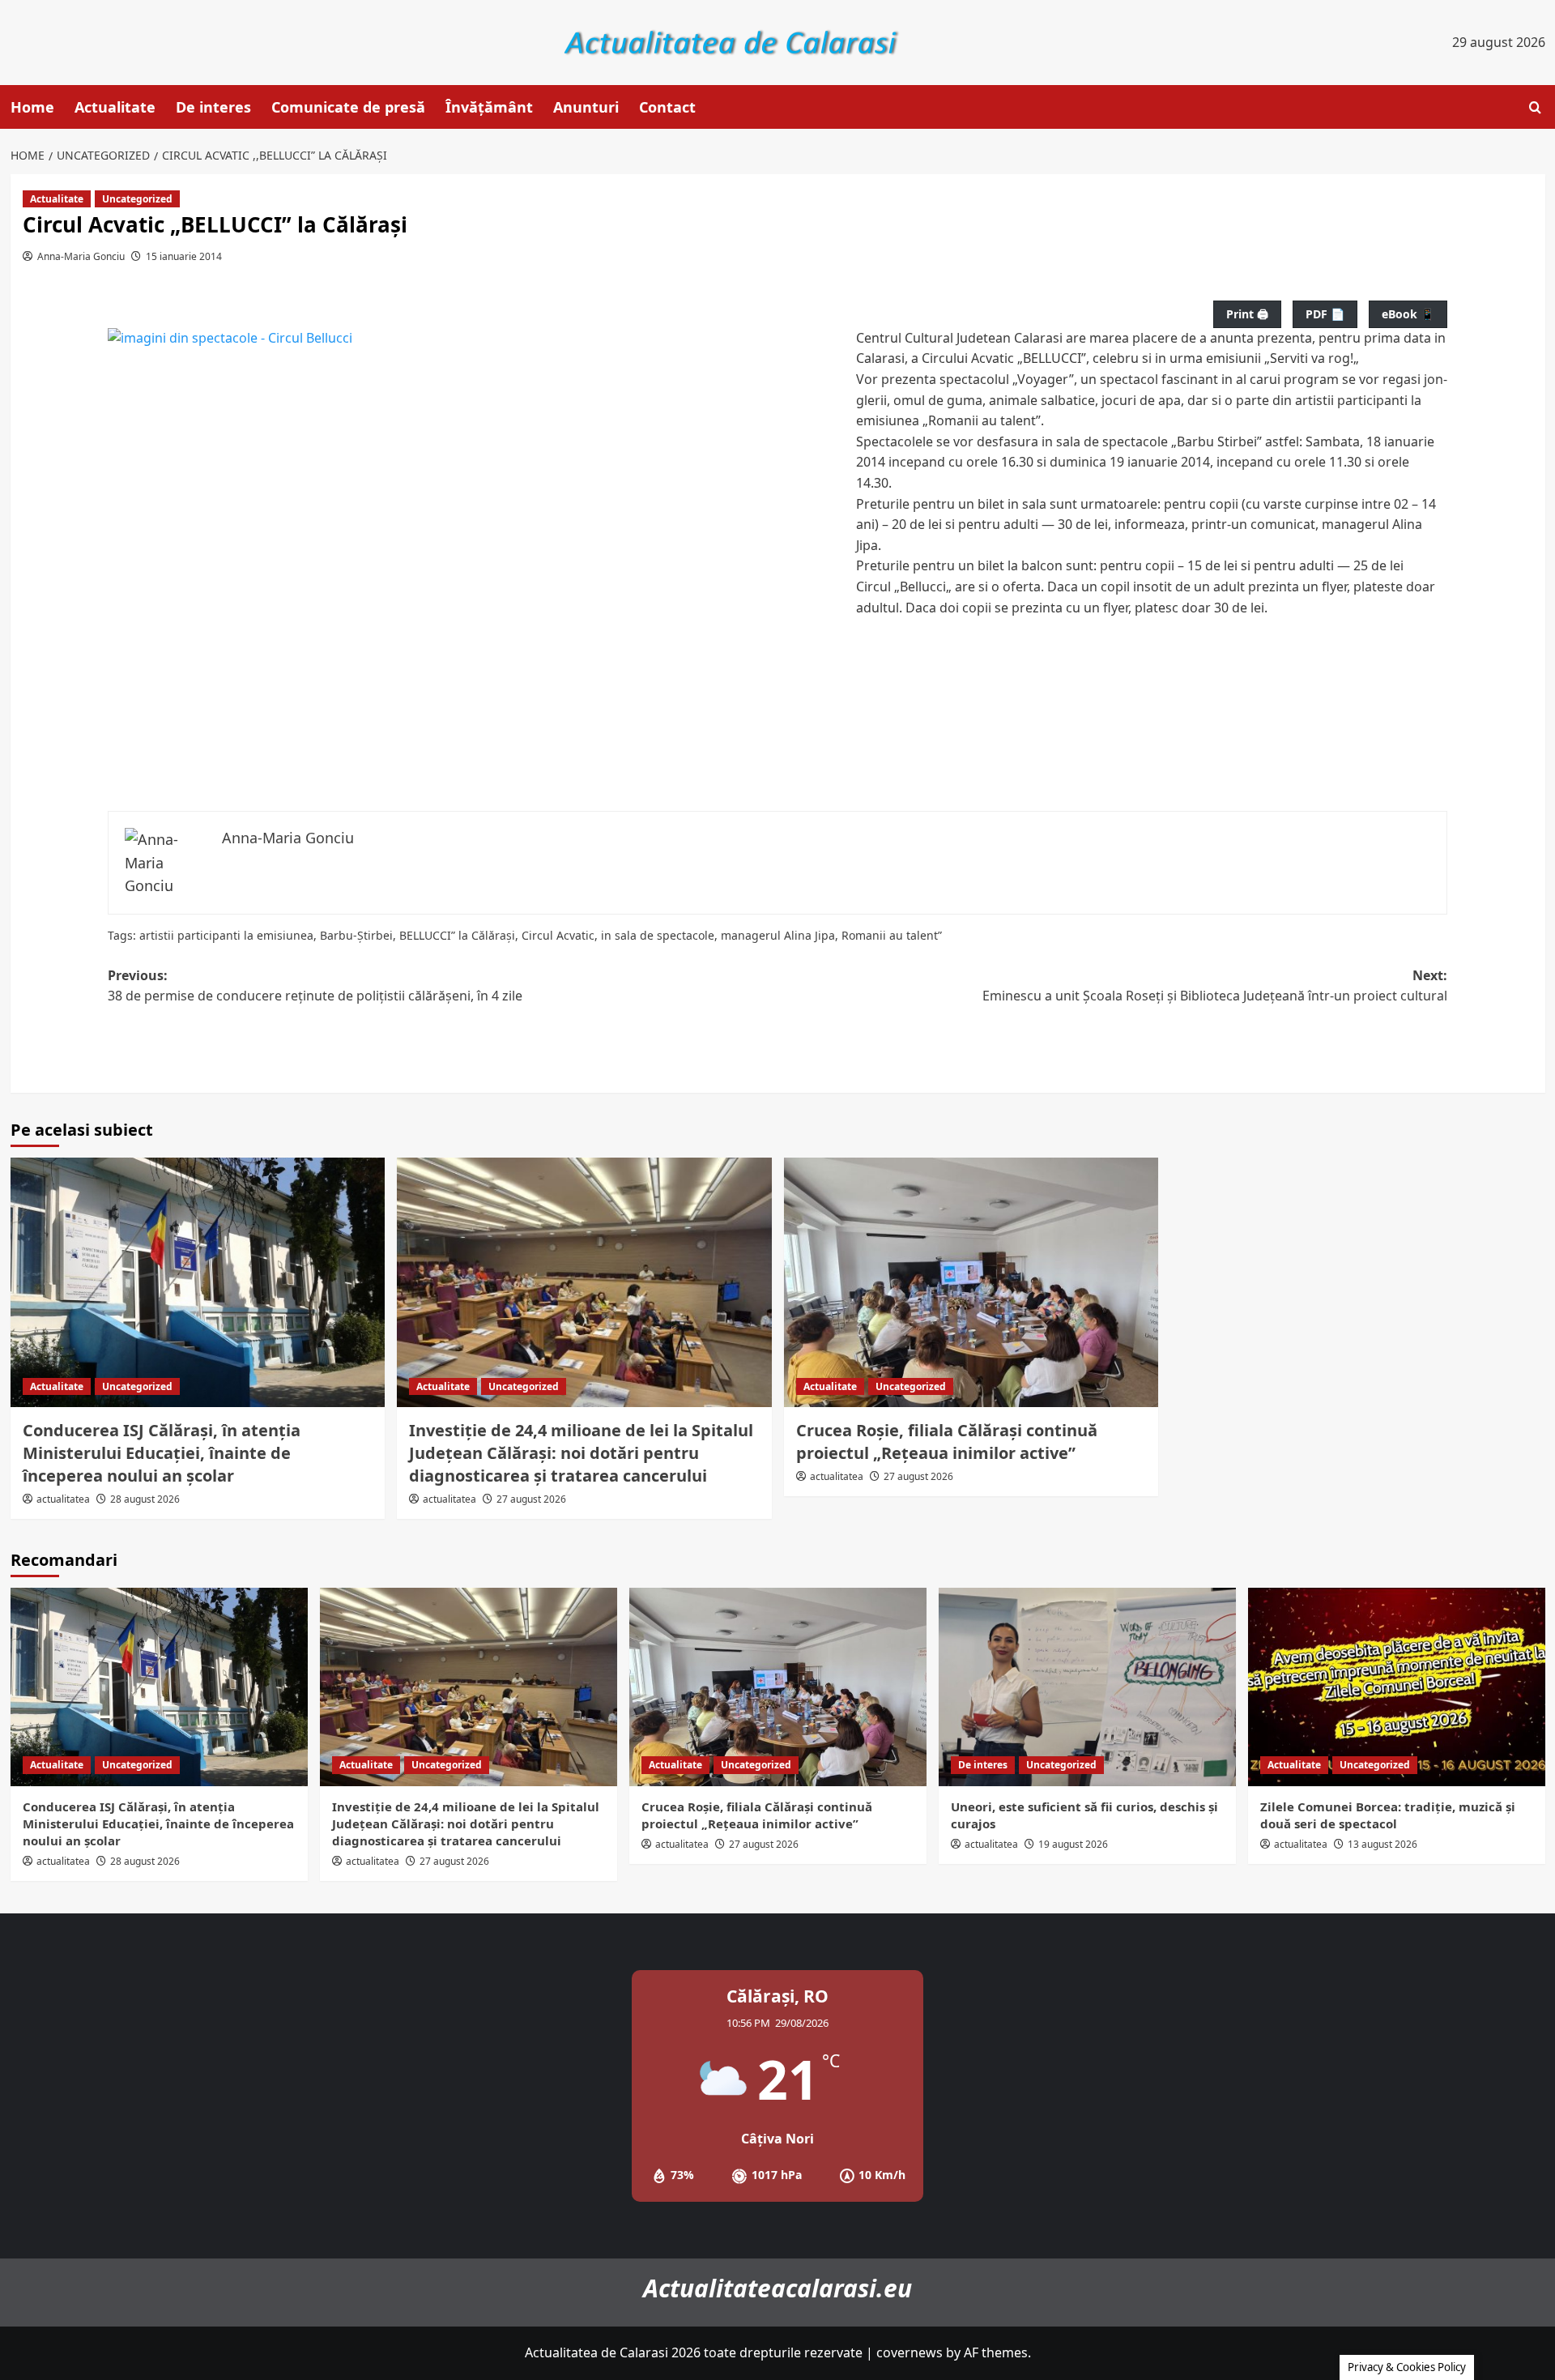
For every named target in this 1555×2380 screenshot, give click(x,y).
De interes (213, 107)
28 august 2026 (145, 1499)
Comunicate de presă (348, 107)
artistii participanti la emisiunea (226, 935)
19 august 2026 (1073, 1844)
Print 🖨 (1247, 314)
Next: (1215, 986)
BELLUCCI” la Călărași (457, 935)
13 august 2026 (1382, 1844)
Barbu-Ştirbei (356, 935)
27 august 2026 (531, 1499)
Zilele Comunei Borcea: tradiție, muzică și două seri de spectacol (1388, 1815)
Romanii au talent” (892, 935)
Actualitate (115, 107)
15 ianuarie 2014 (184, 256)
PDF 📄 (1325, 314)
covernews (910, 2352)
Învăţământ (489, 107)
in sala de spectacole (658, 935)
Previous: (315, 986)
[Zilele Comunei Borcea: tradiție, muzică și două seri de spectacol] (1397, 1687)
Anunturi (586, 107)
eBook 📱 (1408, 314)
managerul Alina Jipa (778, 935)
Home (32, 107)
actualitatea (63, 1499)
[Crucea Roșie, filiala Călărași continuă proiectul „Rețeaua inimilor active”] (971, 1282)
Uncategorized (137, 199)
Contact (667, 107)
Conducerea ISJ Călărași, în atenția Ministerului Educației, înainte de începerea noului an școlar (162, 1453)
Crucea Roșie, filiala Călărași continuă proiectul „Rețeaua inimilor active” (947, 1442)
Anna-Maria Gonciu (81, 256)
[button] (1535, 107)
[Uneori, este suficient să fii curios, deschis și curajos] (1087, 1687)
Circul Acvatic (558, 935)
